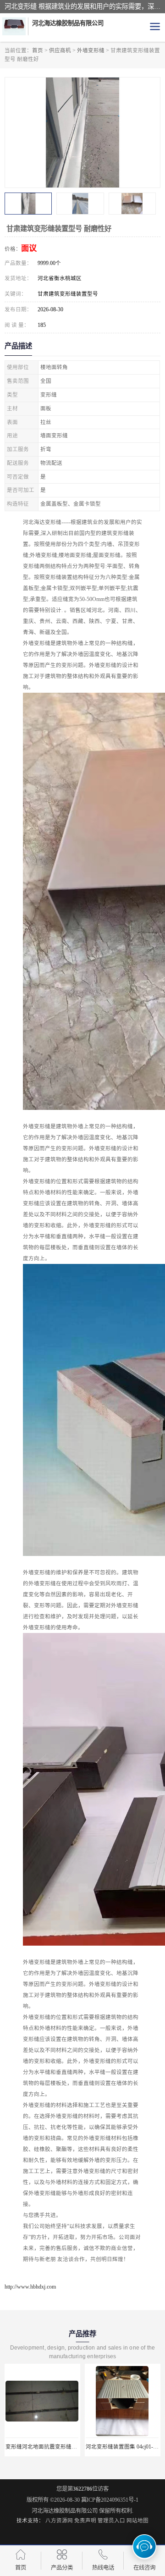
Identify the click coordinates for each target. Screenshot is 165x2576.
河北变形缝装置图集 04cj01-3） (43, 2447)
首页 (38, 50)
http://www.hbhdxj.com (30, 2287)
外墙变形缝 (91, 50)
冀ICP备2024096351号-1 (110, 2500)
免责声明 (85, 2521)
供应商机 (60, 50)
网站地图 (137, 2521)
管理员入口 (111, 2521)
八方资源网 (59, 2521)
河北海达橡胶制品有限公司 (65, 2511)
